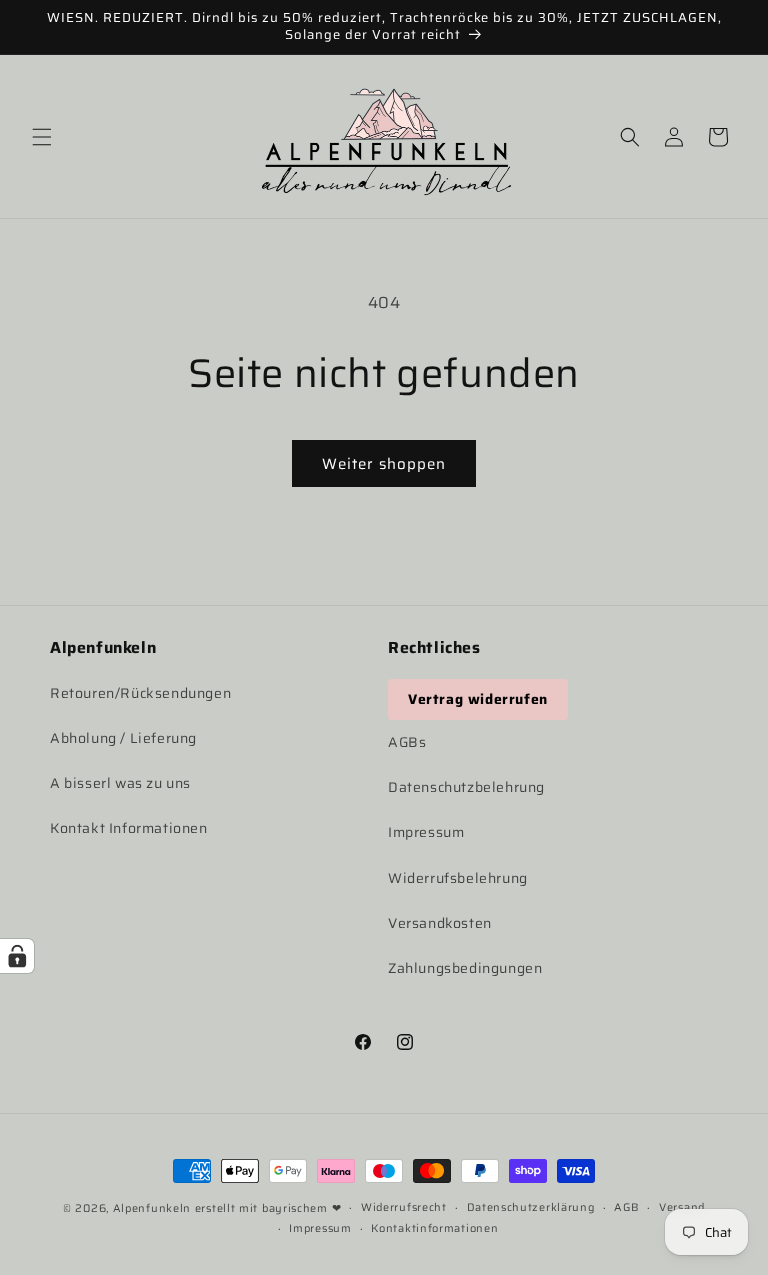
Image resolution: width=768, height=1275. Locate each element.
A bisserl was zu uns (120, 783)
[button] (42, 137)
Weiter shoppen (384, 464)
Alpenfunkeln (152, 1208)
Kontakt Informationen (129, 828)
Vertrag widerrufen (478, 699)
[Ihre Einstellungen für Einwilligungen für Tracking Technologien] (17, 956)
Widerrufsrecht (404, 1207)
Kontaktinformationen (434, 1228)
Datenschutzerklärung (531, 1207)
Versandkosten (440, 923)
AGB (626, 1207)
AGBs (407, 742)
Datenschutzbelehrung (466, 787)
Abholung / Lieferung (123, 738)
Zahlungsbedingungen (465, 968)
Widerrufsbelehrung (458, 878)
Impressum (426, 832)
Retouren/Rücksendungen (140, 693)
